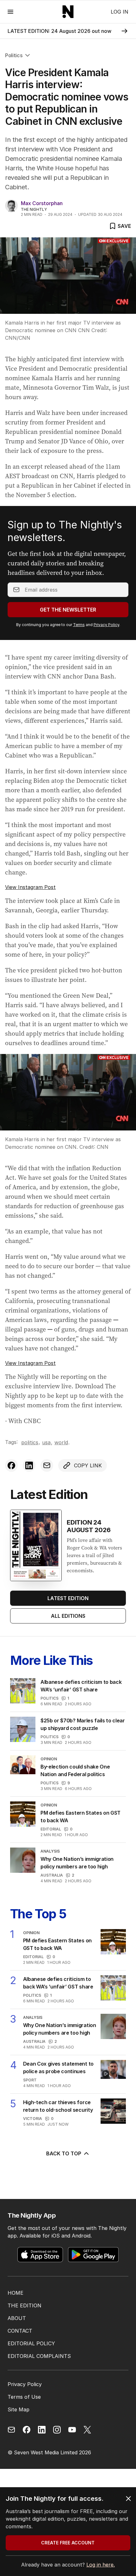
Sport (30, 2080)
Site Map (19, 2409)
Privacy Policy (106, 625)
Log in (120, 12)
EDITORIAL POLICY (31, 2343)
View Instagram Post (30, 887)
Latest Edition (68, 1598)
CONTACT (20, 2331)
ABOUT (17, 2318)
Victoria (33, 2119)
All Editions (68, 1616)
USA (46, 1442)
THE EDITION (25, 2305)
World (61, 1442)
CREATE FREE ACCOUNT (68, 2543)
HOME (15, 2293)
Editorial (51, 1829)
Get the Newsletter (68, 610)
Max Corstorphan (42, 203)
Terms (79, 625)
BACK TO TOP (64, 2153)
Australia (52, 1875)
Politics (14, 55)
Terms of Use (24, 2397)
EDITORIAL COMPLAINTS (39, 2356)
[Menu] (10, 12)
